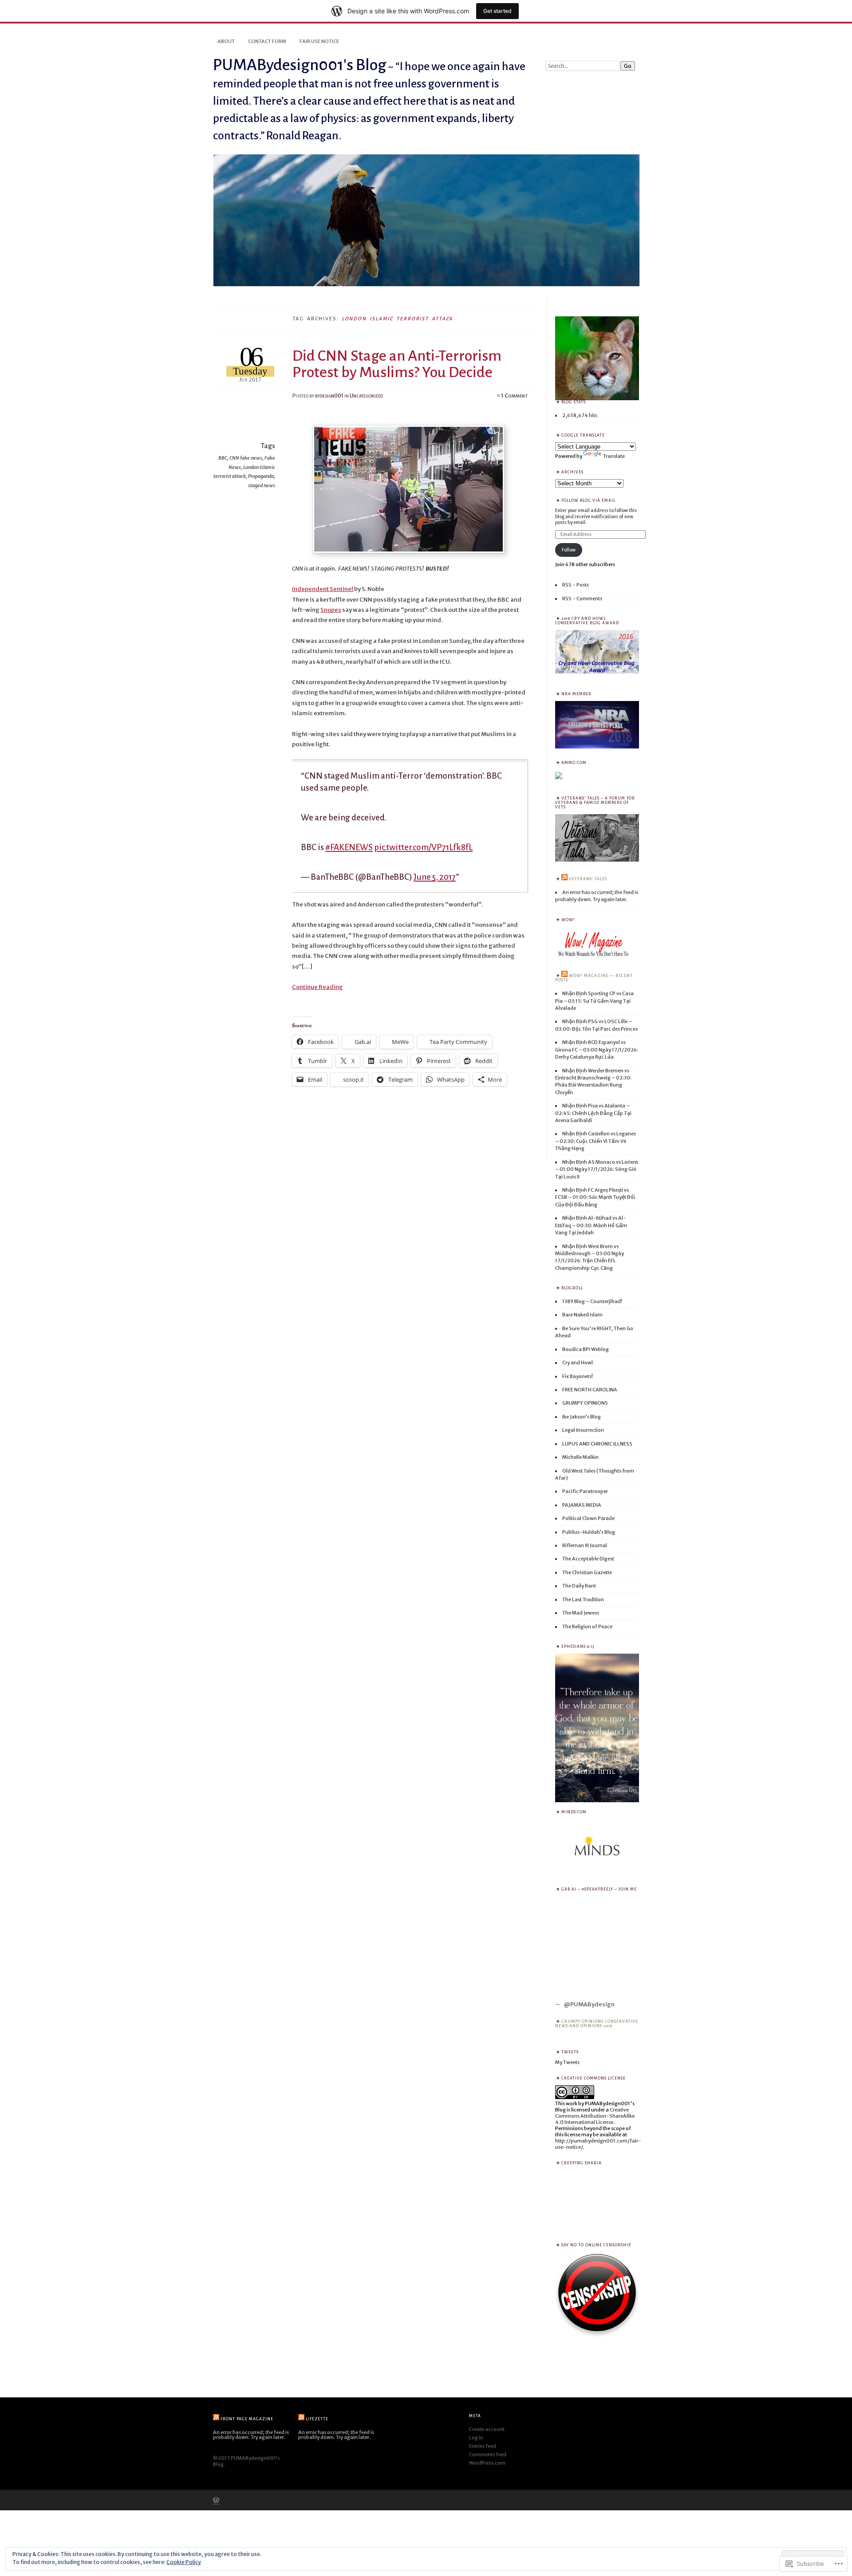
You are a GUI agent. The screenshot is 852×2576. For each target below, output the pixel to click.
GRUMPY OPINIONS (585, 1403)
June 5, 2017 (435, 877)
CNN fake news (246, 458)
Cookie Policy (184, 2562)
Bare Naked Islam (582, 1315)
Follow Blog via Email (588, 500)
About (226, 41)
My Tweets (567, 2062)
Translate (614, 456)
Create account (487, 2429)
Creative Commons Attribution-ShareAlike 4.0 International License (595, 2116)
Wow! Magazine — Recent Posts (594, 978)
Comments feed (488, 2454)
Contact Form (267, 41)
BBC (223, 458)
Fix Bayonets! (578, 1376)
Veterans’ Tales (588, 879)
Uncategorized (366, 396)
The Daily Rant (579, 1586)
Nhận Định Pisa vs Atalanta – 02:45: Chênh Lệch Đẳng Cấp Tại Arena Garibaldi (593, 1113)
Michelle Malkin (580, 1457)
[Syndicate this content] (564, 879)
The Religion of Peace (587, 1627)
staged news (262, 485)
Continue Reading (318, 987)
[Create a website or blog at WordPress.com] (216, 2501)
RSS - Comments (582, 599)
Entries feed (483, 2446)
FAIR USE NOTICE (319, 41)
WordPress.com (487, 2463)
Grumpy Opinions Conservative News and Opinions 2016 (597, 2024)
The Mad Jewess (581, 1613)
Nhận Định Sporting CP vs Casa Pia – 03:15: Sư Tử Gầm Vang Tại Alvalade (594, 1001)
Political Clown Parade (588, 1518)
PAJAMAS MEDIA (582, 1505)
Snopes (331, 610)
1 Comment (515, 396)
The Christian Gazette (587, 1572)
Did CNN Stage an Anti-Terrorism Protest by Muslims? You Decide (397, 364)
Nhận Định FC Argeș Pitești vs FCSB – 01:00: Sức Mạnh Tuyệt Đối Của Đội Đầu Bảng (595, 1197)
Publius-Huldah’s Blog (589, 1532)
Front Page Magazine (247, 2419)
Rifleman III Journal (585, 1545)
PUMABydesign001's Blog (300, 65)
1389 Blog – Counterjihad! (592, 1301)
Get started (497, 11)
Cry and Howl (578, 1363)
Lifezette (317, 2419)
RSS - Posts (576, 585)
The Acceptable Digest (588, 1559)
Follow (569, 550)
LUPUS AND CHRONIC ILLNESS (597, 1444)
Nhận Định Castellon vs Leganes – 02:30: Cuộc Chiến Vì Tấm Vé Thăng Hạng (596, 1141)
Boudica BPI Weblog (586, 1349)
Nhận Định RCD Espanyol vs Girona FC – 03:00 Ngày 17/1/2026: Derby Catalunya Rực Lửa (597, 1050)
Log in (476, 2438)
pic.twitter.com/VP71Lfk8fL (423, 847)
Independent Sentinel (323, 589)
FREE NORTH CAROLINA (590, 1390)
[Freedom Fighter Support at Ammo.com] (559, 778)
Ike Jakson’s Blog (582, 1417)
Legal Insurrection (583, 1430)
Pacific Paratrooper (585, 1491)
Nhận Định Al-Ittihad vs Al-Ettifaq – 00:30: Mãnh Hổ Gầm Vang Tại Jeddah (591, 1225)
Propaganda (261, 476)
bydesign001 (329, 396)
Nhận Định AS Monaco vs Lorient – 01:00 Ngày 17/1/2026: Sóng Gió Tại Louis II (597, 1169)
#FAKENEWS (349, 847)
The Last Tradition (583, 1599)
